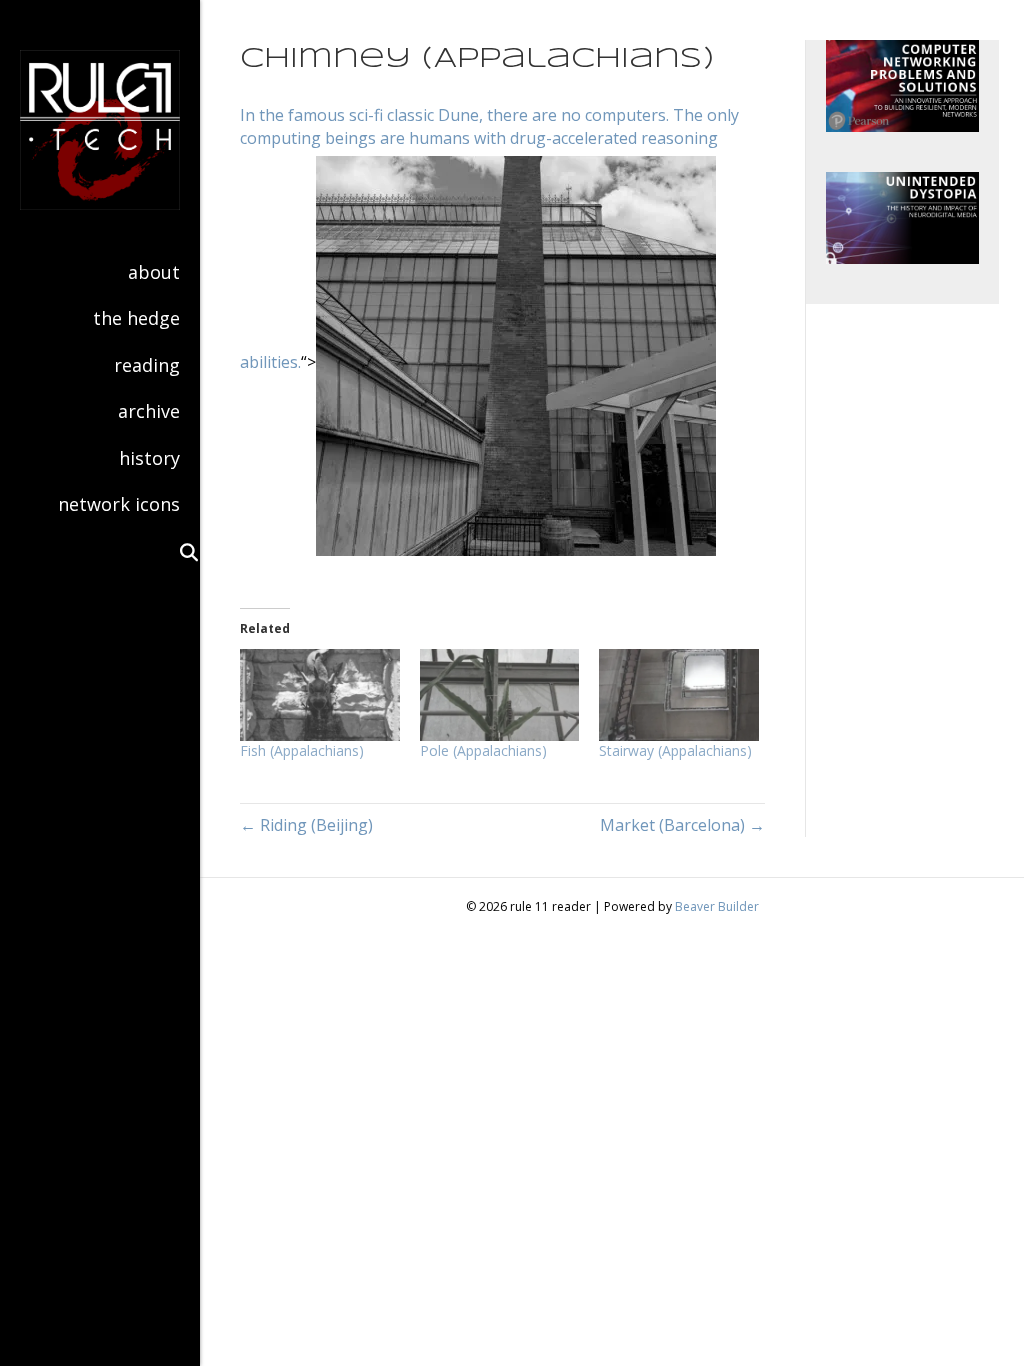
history (149, 458)
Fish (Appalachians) (302, 750)
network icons (119, 504)
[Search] (180, 552)
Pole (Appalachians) (483, 750)
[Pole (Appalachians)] (500, 694)
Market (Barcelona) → (682, 825)
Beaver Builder (717, 906)
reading (147, 365)
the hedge (136, 318)
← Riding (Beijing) (306, 825)
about (154, 272)
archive (149, 411)
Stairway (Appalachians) (675, 750)
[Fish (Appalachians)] (320, 694)
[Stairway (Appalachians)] (679, 694)
